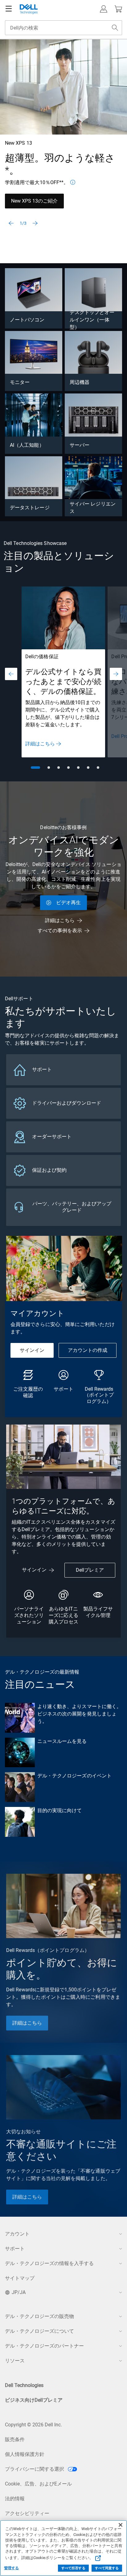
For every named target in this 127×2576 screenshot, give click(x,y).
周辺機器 (80, 382)
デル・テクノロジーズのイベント (74, 1776)
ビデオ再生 (68, 903)
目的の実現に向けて (60, 1810)
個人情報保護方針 (25, 2454)
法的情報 (15, 2499)
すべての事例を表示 (60, 931)
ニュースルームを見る (62, 1741)
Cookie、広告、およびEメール (38, 2484)
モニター (20, 382)
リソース (15, 2361)
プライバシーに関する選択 (35, 2469)
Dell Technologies (24, 2385)
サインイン (32, 1350)
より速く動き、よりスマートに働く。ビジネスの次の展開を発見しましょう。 (79, 1714)
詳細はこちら (40, 744)
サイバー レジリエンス (93, 508)
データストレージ (30, 508)
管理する (11, 2568)
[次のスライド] (35, 223)
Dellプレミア (90, 1570)
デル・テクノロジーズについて (39, 2331)
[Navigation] (9, 9)
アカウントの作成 (88, 1350)
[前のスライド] (11, 223)
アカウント (17, 2234)
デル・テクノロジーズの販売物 (39, 2316)
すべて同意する (107, 2568)
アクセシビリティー (27, 2513)
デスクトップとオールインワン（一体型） (92, 320)
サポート (15, 2249)
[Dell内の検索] (115, 28)
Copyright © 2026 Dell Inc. (33, 2425)
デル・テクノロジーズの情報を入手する (49, 2263)
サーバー (80, 445)
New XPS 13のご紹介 (34, 201)
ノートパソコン (27, 320)
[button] (104, 9)
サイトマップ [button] (20, 2278)
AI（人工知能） (27, 445)
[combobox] (63, 28)
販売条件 (15, 2439)
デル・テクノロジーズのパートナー (44, 2346)
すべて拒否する (73, 2568)
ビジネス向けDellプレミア (34, 2400)
